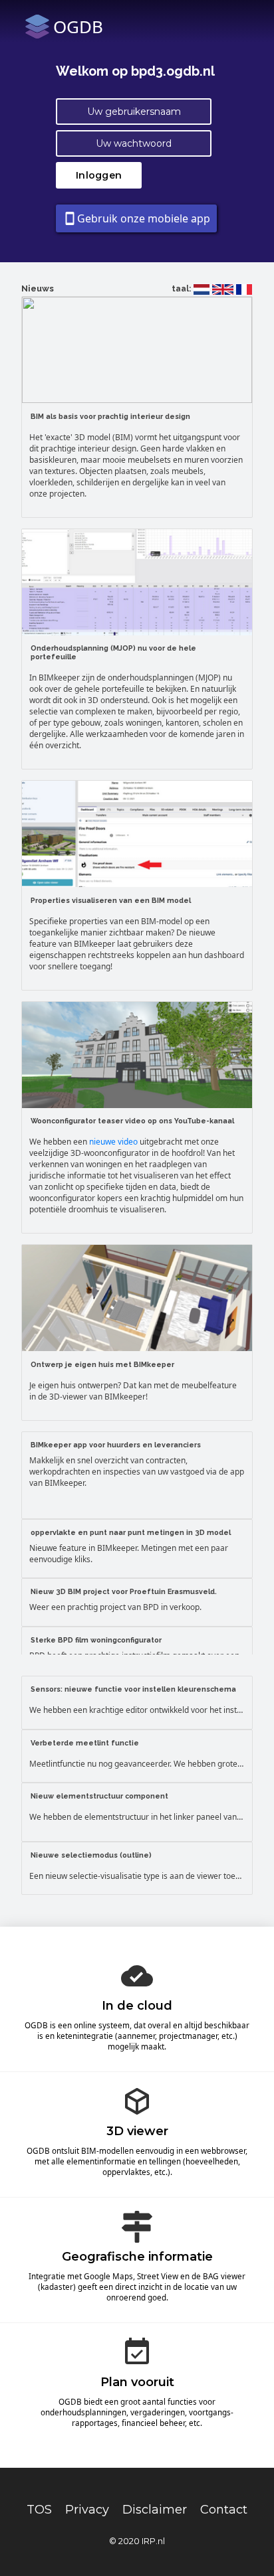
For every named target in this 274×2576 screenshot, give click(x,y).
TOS (39, 2510)
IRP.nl (153, 2541)
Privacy (87, 2510)
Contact (224, 2510)
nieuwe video (113, 1142)
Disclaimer (155, 2510)
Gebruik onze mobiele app (136, 218)
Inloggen (99, 175)
